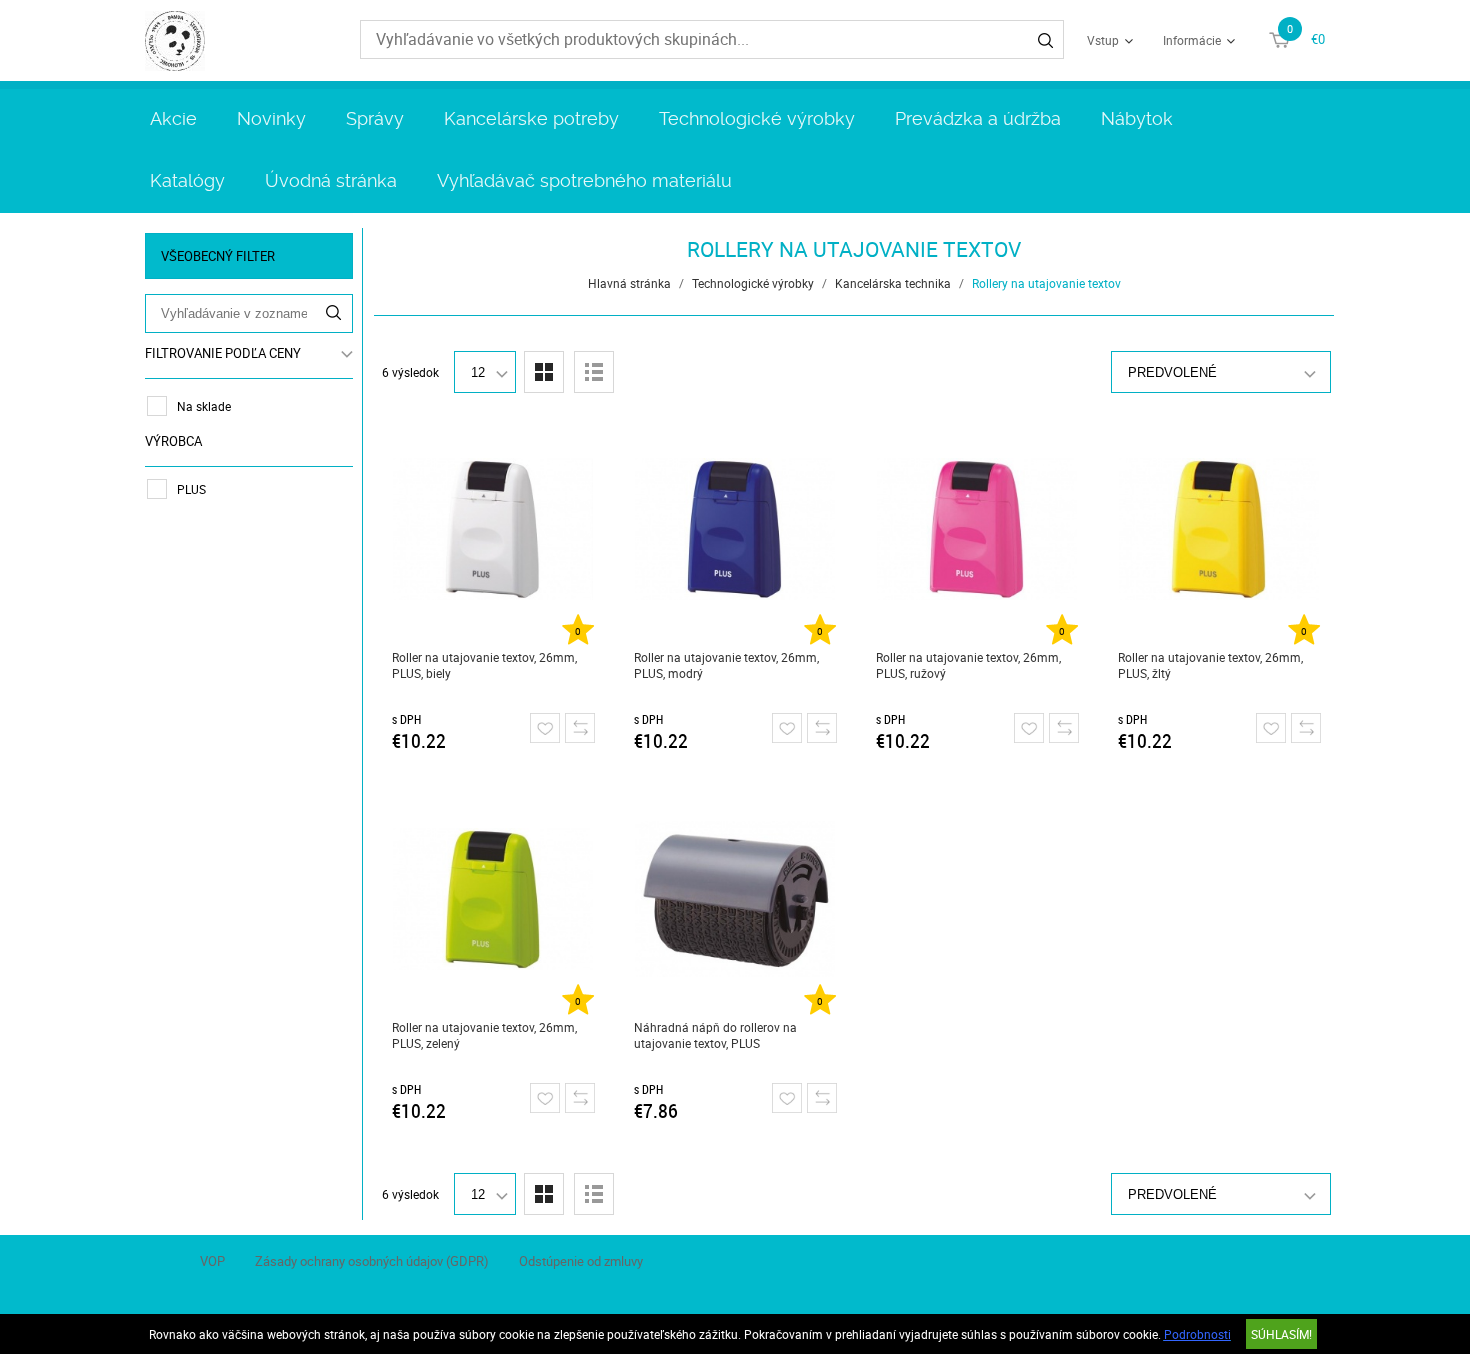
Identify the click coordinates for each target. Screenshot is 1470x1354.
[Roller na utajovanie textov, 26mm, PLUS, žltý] (1219, 529)
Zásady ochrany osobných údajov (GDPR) (372, 1261)
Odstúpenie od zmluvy (581, 1261)
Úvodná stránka (331, 180)
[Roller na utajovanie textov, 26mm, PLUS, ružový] (977, 529)
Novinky (271, 118)
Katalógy (187, 180)
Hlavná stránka (629, 283)
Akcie (173, 118)
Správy (375, 118)
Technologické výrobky (757, 118)
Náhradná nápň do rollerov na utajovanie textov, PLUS (715, 1035)
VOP (212, 1261)
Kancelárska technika (893, 283)
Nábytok (1137, 118)
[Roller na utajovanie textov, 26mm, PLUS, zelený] (493, 899)
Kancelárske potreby (531, 118)
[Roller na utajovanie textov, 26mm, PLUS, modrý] (735, 529)
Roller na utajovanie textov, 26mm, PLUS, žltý (1210, 665)
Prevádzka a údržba (978, 118)
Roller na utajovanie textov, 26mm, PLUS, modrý (726, 665)
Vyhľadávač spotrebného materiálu (584, 180)
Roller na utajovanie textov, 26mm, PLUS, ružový (968, 665)
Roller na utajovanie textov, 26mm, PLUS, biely (484, 665)
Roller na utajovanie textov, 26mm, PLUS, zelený (484, 1035)
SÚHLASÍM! (1281, 1334)
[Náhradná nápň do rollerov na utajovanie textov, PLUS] (735, 899)
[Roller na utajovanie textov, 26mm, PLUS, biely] (493, 529)
